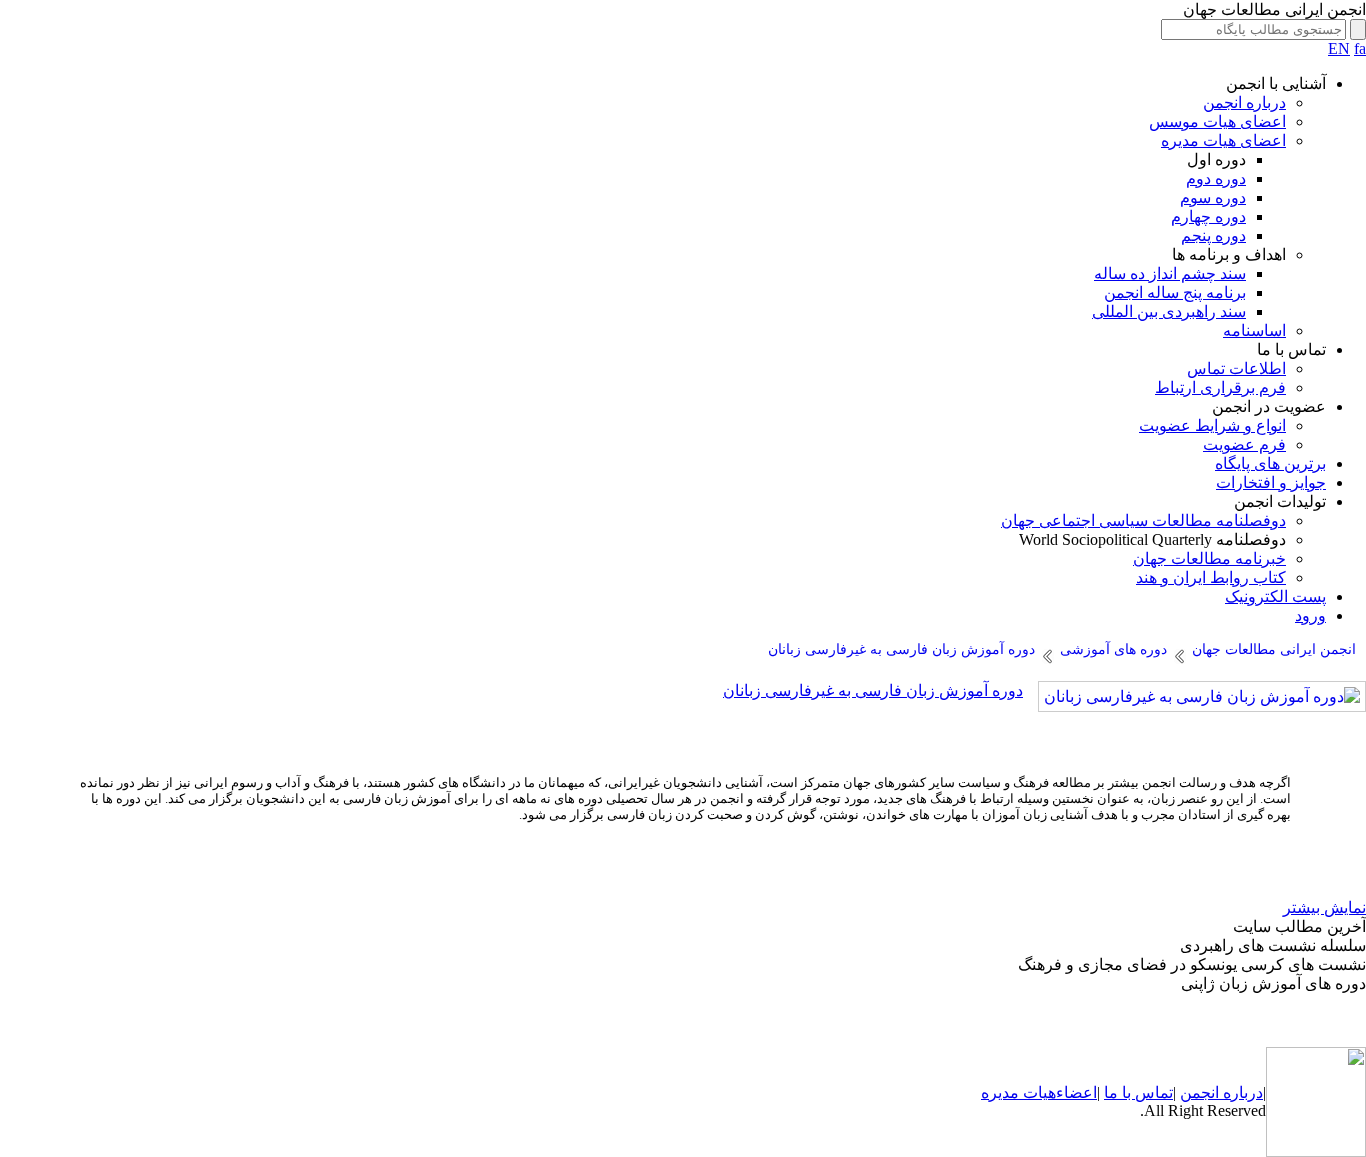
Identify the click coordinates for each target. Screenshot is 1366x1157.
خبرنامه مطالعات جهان (1209, 558)
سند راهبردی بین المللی (1169, 311)
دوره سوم (1213, 197)
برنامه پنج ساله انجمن (1175, 292)
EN (1339, 48)
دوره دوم (1216, 178)
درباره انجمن (1244, 102)
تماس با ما (1138, 1092)
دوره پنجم (1213, 235)
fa (1360, 48)
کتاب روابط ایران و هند (1211, 577)
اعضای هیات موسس (1217, 121)
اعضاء (1076, 1092)
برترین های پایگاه (1270, 463)
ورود (1310, 615)
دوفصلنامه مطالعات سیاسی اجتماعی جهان (1143, 520)
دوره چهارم (1208, 216)
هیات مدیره (1018, 1092)
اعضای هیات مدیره (1223, 140)
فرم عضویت (1244, 444)
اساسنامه (1254, 330)
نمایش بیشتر (1324, 907)
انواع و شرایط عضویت (1212, 425)
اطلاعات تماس (1236, 368)
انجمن (1199, 1092)
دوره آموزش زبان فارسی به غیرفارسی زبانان (873, 690)
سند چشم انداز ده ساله (1170, 273)
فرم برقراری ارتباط (1220, 387)
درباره (1241, 1092)
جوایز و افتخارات (1271, 482)
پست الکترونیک (1275, 596)
